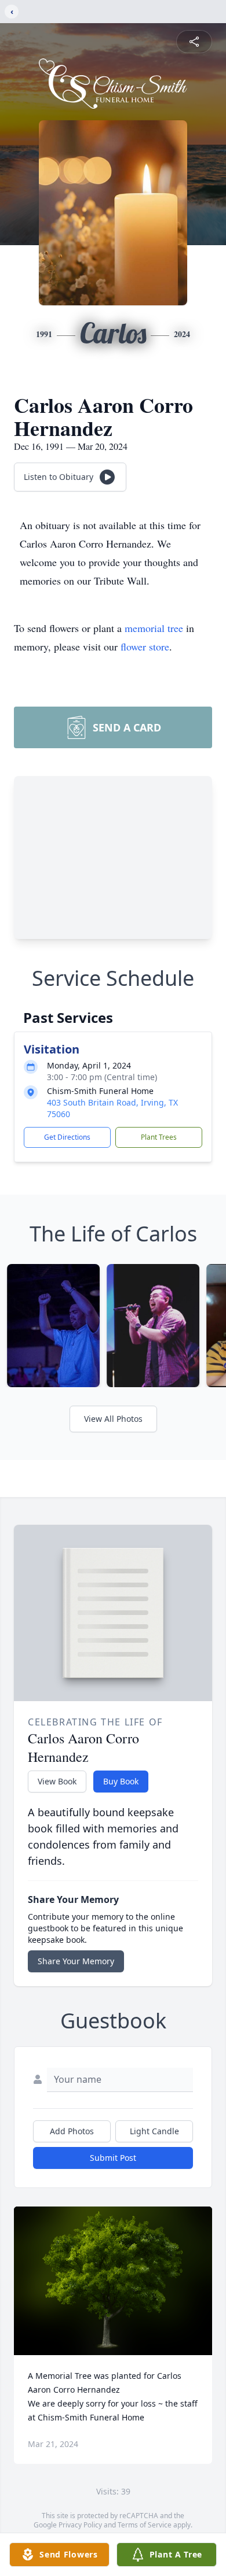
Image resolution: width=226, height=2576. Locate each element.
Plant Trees (159, 1137)
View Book (57, 1781)
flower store (145, 646)
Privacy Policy (80, 2525)
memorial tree (154, 628)
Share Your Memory (76, 1961)
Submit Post (113, 2158)
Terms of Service (145, 2525)
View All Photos (113, 1419)
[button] (113, 2281)
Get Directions (67, 1137)
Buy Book (121, 1781)
